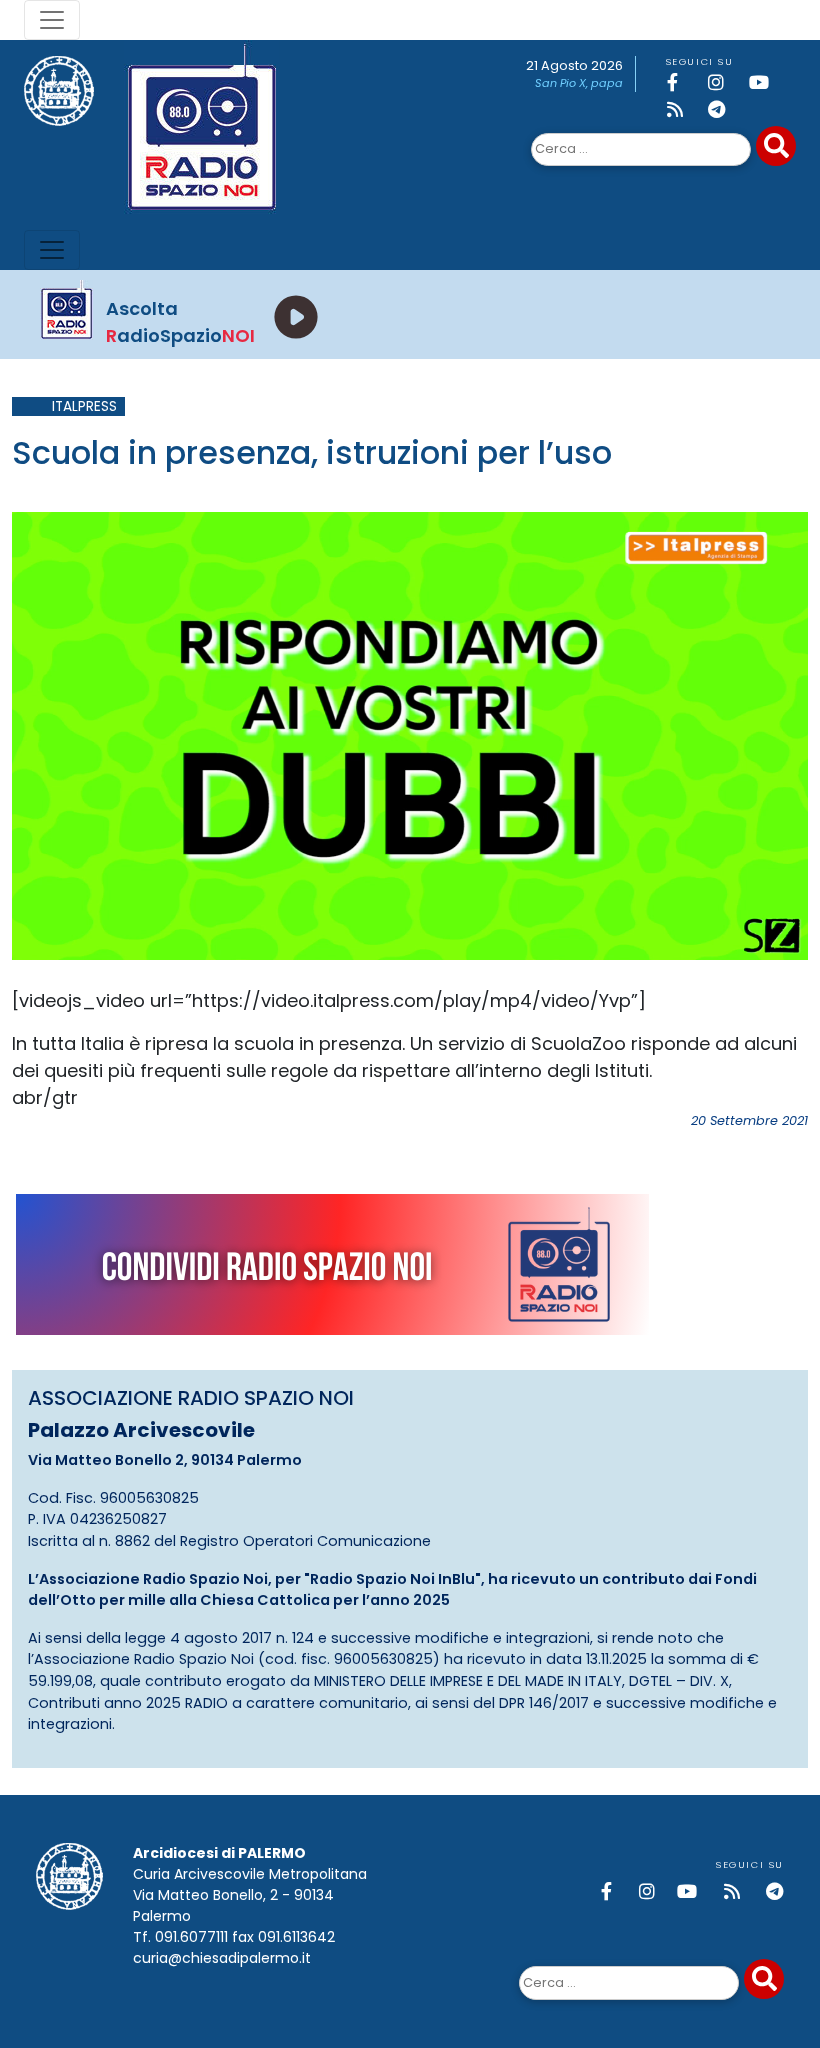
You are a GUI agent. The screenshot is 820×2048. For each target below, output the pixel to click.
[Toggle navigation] (52, 20)
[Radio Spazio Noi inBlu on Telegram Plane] (725, 109)
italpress (84, 406)
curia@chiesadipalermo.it (222, 1958)
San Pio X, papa (579, 83)
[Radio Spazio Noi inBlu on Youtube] (766, 82)
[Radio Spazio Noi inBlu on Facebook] (684, 82)
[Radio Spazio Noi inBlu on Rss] (684, 109)
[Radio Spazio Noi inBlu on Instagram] (725, 82)
